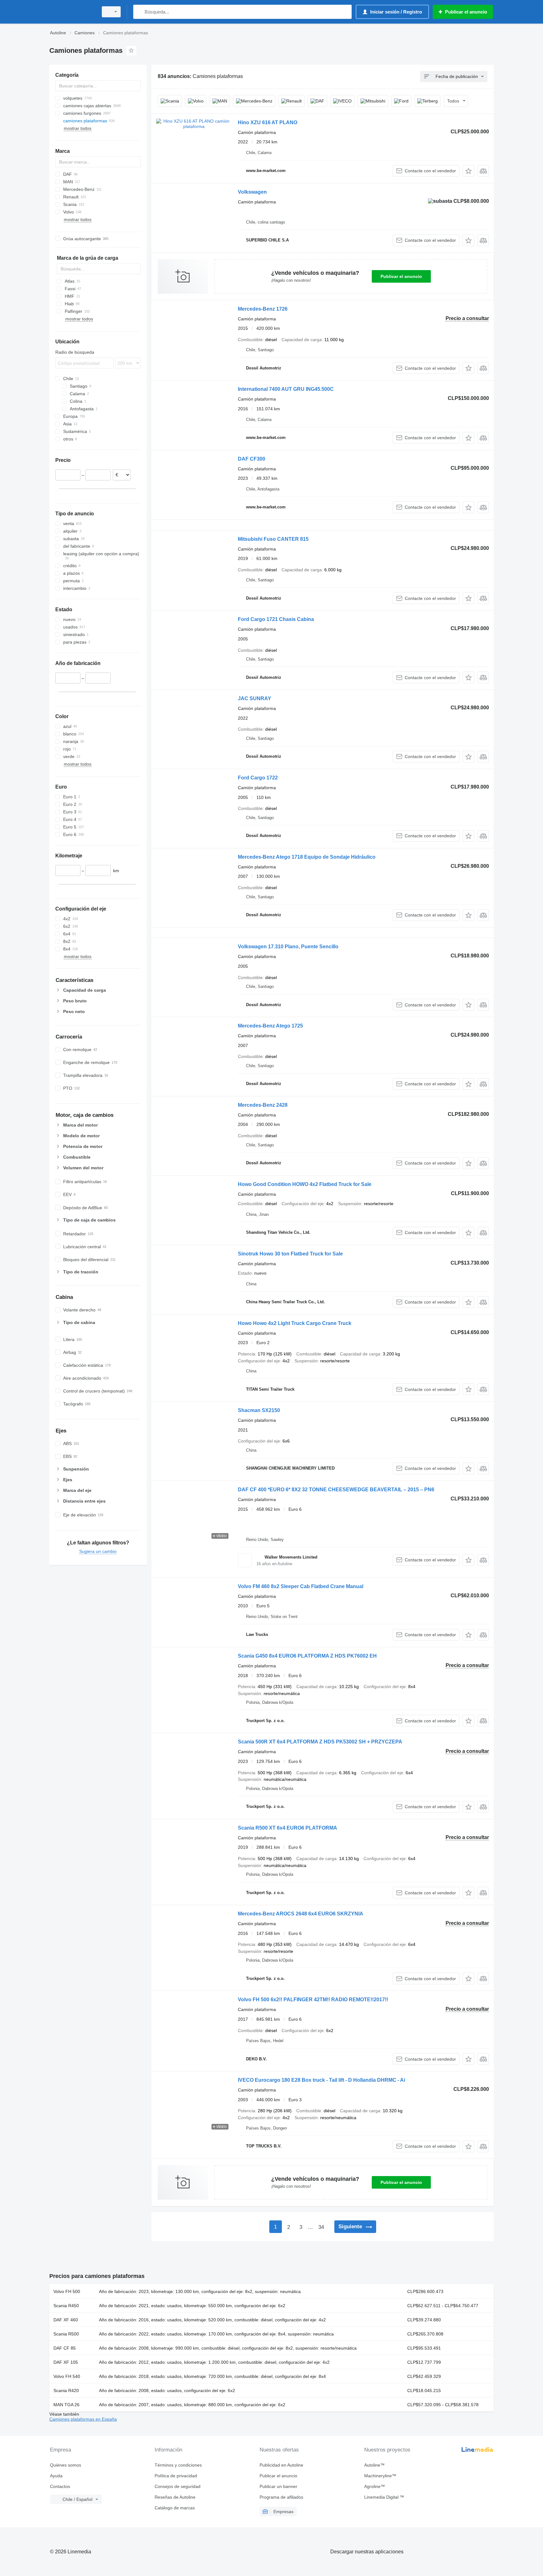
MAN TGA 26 (66, 2405)
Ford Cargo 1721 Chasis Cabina (276, 619)
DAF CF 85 (65, 2348)
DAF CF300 (252, 459)
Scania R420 (66, 2390)
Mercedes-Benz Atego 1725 (270, 1026)
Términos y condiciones (178, 2465)
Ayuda (56, 2476)
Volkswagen (252, 192)
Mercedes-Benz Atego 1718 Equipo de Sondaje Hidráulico (307, 857)
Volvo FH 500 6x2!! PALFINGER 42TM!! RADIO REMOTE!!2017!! (313, 2000)
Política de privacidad (176, 2476)
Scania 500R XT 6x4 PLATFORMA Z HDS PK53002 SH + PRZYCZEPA (320, 1742)
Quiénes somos (66, 2465)
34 (321, 2227)
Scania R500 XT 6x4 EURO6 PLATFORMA (288, 1828)
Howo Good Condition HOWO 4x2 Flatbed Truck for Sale (305, 1184)
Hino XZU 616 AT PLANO (268, 122)
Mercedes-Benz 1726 (263, 309)
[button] (468, 171)
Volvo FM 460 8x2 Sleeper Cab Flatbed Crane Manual (301, 1586)
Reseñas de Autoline (175, 2497)
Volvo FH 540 (67, 2376)
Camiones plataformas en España (83, 2419)
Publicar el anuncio (401, 276)
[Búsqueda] (139, 12)
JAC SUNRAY (255, 698)
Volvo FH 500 (67, 2291)
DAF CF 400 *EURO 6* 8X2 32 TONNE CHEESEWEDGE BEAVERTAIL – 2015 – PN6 (336, 1490)
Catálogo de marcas (175, 2508)
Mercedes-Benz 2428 (263, 1105)
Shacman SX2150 (259, 1410)
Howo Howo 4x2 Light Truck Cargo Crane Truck (295, 1323)
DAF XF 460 (66, 2320)
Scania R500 (66, 2334)
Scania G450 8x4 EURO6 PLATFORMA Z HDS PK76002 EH (307, 1656)
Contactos (60, 2486)
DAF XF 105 (66, 2362)
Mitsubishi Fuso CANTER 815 (273, 539)
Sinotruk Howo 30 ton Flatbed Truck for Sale (290, 1254)
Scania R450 (66, 2306)
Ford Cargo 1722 (258, 778)
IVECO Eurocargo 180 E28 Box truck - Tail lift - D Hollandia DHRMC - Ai (321, 2080)
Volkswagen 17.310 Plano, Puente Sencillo (288, 947)
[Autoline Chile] (72, 12)
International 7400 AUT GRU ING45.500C (286, 389)
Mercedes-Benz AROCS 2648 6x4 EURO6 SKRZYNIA (301, 1914)
